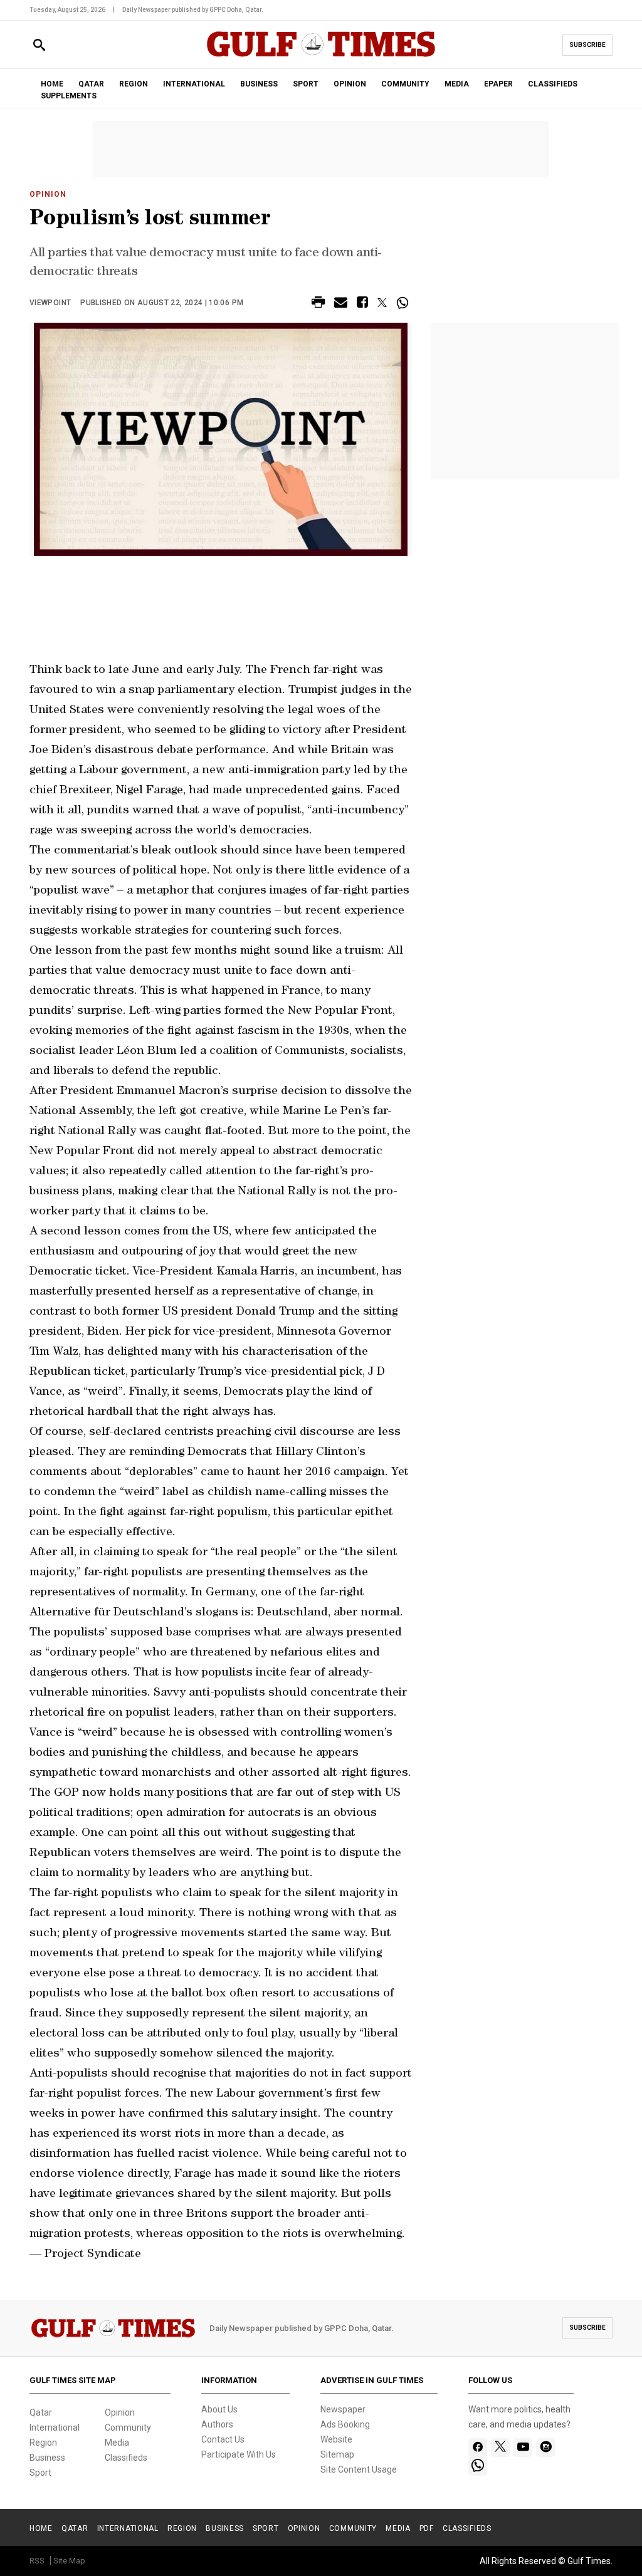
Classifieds (126, 2458)
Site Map (69, 2561)
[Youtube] (523, 2448)
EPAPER (498, 84)
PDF (427, 2528)
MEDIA (457, 84)
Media (117, 2443)
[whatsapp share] (404, 303)
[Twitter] (500, 2448)
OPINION (350, 84)
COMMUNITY (405, 84)
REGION (134, 84)
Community (128, 2427)
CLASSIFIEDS (553, 84)
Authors (217, 2424)
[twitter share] (382, 303)
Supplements (69, 96)
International (55, 2427)
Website (336, 2439)
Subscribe (587, 45)
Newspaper (343, 2409)
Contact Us (223, 2439)
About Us (219, 2409)
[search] (39, 45)
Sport (40, 2473)
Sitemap (337, 2454)
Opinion (48, 194)
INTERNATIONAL (194, 84)
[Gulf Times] (321, 56)
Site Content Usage (359, 2469)
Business (47, 2458)
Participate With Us (239, 2454)
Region (43, 2443)
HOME (52, 84)
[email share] (341, 304)
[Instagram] (546, 2448)
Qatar (41, 2412)
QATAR (91, 84)
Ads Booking (345, 2424)
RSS (37, 2561)
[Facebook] (478, 2448)
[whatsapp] (478, 2466)
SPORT (306, 84)
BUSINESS (259, 84)
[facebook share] (362, 304)
